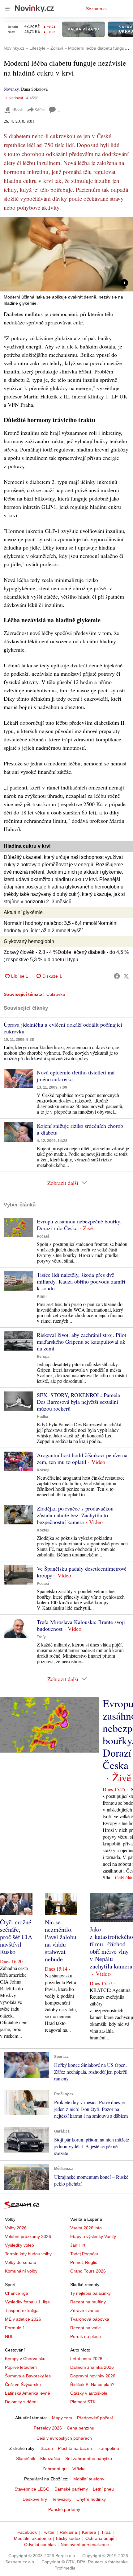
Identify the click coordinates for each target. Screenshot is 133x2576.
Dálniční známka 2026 (92, 2367)
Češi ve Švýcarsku (23, 2384)
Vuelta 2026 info (86, 2228)
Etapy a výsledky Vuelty (93, 2236)
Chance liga (17, 2293)
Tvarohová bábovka (90, 2319)
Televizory (62, 2499)
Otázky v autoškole (89, 2393)
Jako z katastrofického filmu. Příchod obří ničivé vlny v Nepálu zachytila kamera (111, 1948)
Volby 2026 (16, 2228)
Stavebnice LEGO (32, 2489)
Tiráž (106, 2532)
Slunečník (26, 2459)
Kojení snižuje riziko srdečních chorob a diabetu (80, 1129)
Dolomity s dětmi (21, 2402)
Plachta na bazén (75, 2448)
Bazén (47, 2448)
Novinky (11, 89)
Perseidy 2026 (48, 2428)
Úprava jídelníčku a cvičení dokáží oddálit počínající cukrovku (63, 1028)
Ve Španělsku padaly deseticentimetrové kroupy (82, 1572)
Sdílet (40, 110)
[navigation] (7, 9)
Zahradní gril (55, 2469)
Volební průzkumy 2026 (28, 2236)
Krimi (42, 1296)
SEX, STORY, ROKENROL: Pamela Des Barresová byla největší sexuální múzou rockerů (78, 1402)
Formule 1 (15, 2328)
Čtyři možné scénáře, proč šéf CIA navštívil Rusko (16, 1937)
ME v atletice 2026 (23, 2319)
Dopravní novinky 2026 (93, 2376)
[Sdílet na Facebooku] (117, 976)
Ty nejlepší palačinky (90, 2293)
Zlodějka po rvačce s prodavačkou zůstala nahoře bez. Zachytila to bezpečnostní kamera (75, 1515)
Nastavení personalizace (85, 2545)
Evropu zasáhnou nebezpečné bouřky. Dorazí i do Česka (79, 1225)
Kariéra (89, 2532)
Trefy (41, 1637)
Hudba (43, 1417)
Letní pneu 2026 (86, 2359)
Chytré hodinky (91, 2499)
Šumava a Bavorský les (28, 2376)
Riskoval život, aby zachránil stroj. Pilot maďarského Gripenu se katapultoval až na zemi (82, 1342)
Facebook (27, 2532)
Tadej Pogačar (84, 2254)
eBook (17, 110)
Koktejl (43, 1470)
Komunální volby (21, 2271)
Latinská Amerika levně (28, 2393)
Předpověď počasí (95, 2418)
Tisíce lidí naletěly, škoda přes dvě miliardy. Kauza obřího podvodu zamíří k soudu (81, 1281)
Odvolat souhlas (40, 2545)
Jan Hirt (78, 2245)
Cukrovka (56, 994)
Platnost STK (83, 2402)
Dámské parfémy (71, 2489)
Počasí (43, 1236)
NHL (9, 2336)
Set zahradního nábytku (89, 2459)
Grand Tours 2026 (88, 2271)
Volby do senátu (21, 2262)
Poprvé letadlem (21, 2367)
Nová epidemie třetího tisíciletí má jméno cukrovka (76, 1076)
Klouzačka (50, 2459)
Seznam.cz (97, 9)
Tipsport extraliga (22, 2310)
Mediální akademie (32, 2538)
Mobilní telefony (89, 2479)
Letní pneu (103, 2489)
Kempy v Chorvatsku (25, 2359)
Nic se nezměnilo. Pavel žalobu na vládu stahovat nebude (61, 1941)
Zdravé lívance (85, 2310)
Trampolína (108, 2448)
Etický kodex (68, 2538)
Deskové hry (35, 2499)
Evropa (43, 1357)
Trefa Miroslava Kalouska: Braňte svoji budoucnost (81, 1625)
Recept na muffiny (88, 2302)
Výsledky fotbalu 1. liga (27, 2302)
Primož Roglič (84, 2262)
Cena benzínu (81, 2428)
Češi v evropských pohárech (64, 2438)
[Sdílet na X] (126, 976)
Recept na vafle (86, 2328)
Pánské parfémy (64, 2509)
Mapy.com (62, 2418)
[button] (66, 254)
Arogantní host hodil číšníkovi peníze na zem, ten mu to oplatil (82, 1458)
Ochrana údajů (100, 2538)
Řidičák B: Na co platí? (92, 2384)
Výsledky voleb (19, 2245)
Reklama (68, 2532)
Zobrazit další (63, 1183)
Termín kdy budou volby (28, 2254)
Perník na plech (86, 2336)
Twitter (48, 2532)
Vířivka (79, 2469)
